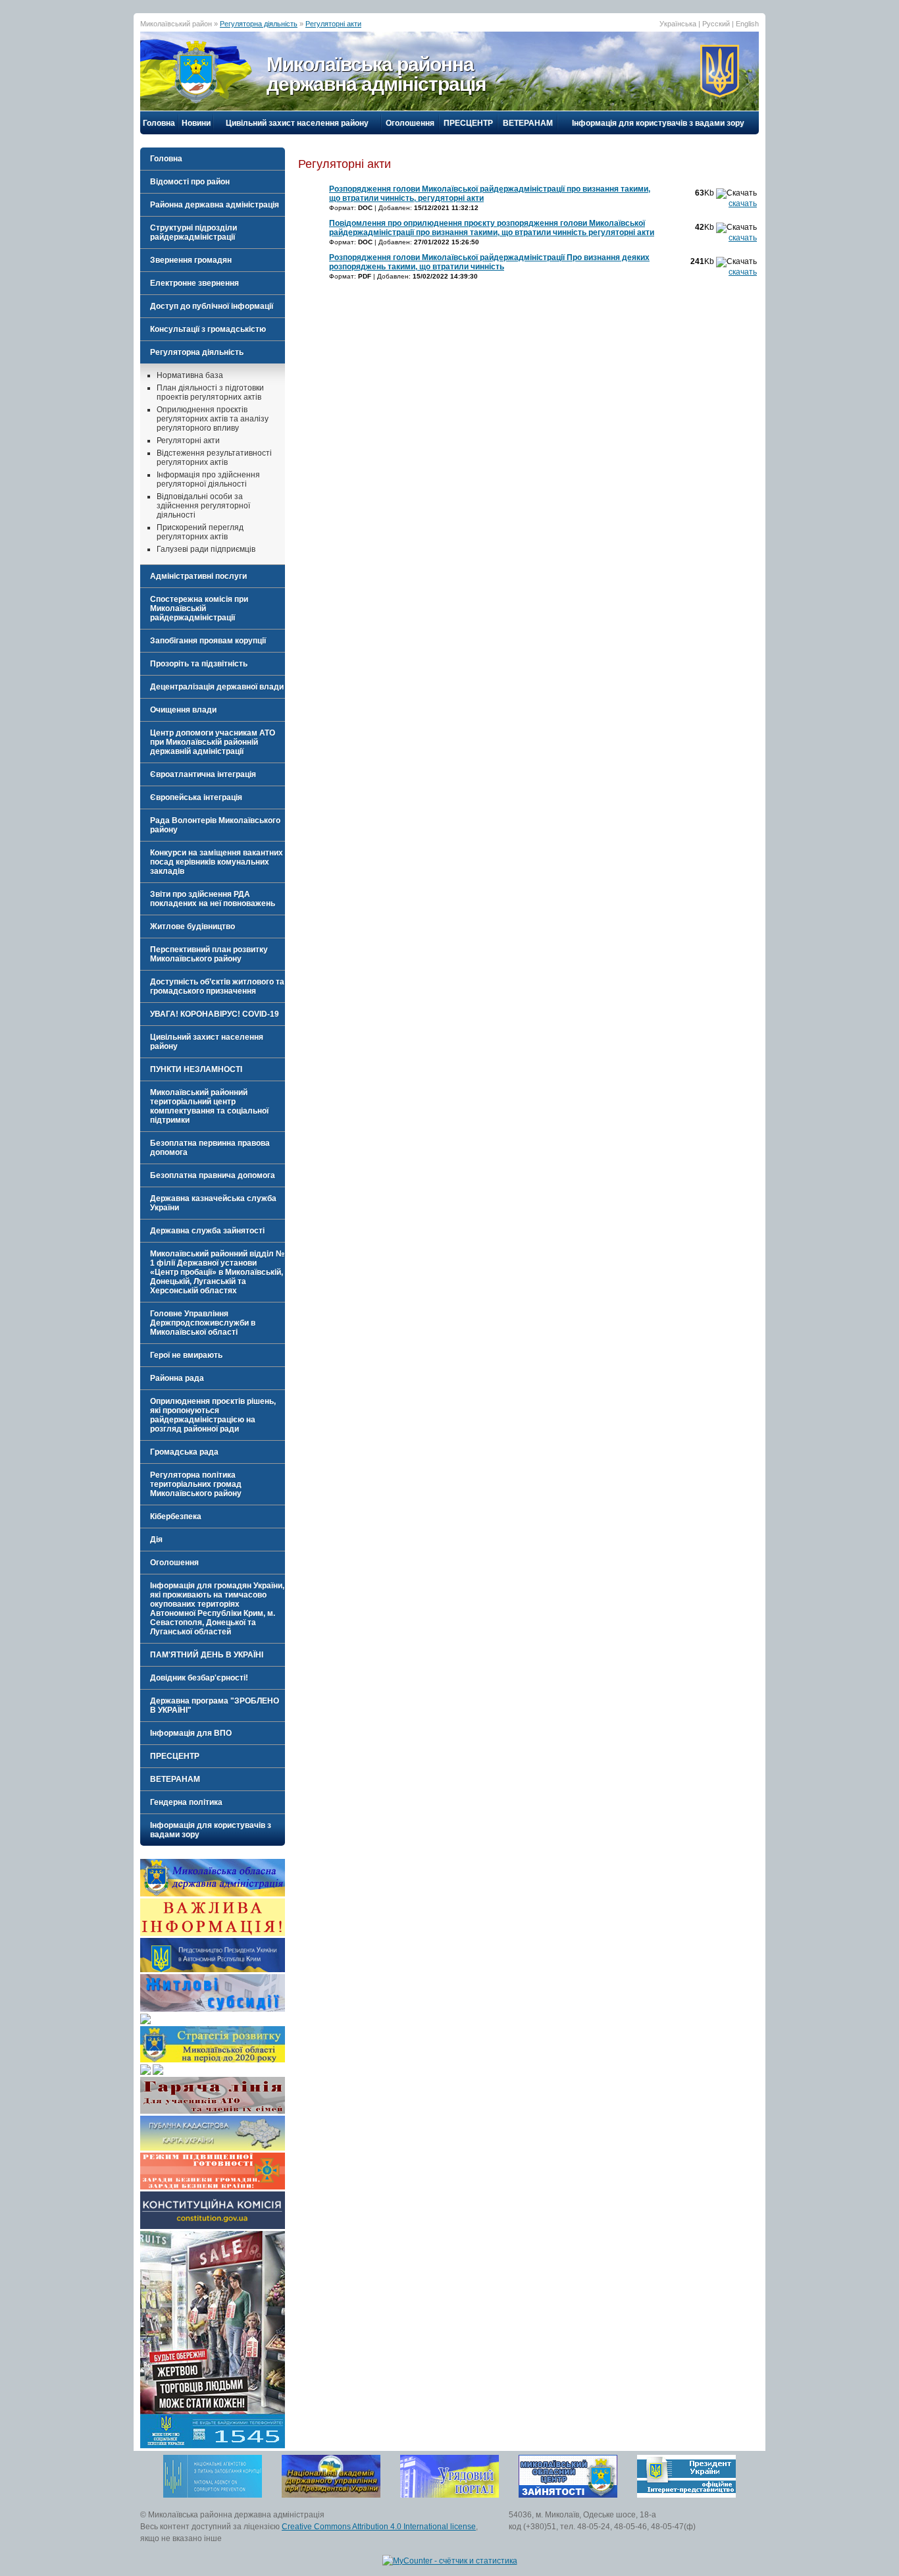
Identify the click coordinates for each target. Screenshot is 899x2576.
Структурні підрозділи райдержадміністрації (193, 232)
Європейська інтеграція (196, 797)
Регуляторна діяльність (259, 24)
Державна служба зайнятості (207, 1231)
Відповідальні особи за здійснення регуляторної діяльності (203, 506)
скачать (743, 203)
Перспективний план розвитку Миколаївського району (209, 954)
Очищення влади (183, 710)
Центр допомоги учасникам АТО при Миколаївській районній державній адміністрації (213, 742)
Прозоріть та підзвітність (199, 664)
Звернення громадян (191, 260)
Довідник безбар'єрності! (199, 1678)
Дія (156, 1540)
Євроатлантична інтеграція (203, 774)
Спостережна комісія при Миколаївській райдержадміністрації (199, 608)
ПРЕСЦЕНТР (468, 123)
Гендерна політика (186, 1802)
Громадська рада (184, 1452)
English (747, 24)
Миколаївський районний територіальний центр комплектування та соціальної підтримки (209, 1106)
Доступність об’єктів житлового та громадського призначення (217, 986)
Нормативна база (190, 375)
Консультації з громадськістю (208, 329)
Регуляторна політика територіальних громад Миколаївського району (196, 1484)
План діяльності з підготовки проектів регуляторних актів (210, 392)
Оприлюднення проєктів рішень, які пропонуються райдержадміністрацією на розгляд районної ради (213, 1415)
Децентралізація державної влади (217, 687)
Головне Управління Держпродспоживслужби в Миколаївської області (203, 1323)
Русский (716, 24)
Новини (196, 123)
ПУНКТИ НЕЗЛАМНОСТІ (196, 1069)
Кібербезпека (176, 1516)
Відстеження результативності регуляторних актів (214, 458)
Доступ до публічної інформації (212, 306)
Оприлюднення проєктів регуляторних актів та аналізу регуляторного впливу (213, 419)
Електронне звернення (194, 283)
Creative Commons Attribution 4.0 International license (379, 2527)
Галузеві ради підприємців (206, 549)
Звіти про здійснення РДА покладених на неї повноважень (213, 899)
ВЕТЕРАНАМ (528, 123)
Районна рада (177, 1378)
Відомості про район (190, 182)
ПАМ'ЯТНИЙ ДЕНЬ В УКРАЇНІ (207, 1655)
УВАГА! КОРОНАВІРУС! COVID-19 (215, 1014)
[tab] (213, 182)
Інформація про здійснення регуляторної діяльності (208, 479)
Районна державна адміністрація (215, 205)
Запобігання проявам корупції (208, 641)
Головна (159, 123)
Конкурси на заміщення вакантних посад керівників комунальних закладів (217, 862)
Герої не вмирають (186, 1355)
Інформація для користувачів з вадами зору (658, 123)
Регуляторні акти (333, 24)
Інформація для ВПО (191, 1733)
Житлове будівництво (193, 926)
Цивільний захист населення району (297, 123)
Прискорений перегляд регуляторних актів (200, 532)
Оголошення (410, 123)
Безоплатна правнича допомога (213, 1175)
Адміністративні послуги (198, 576)
